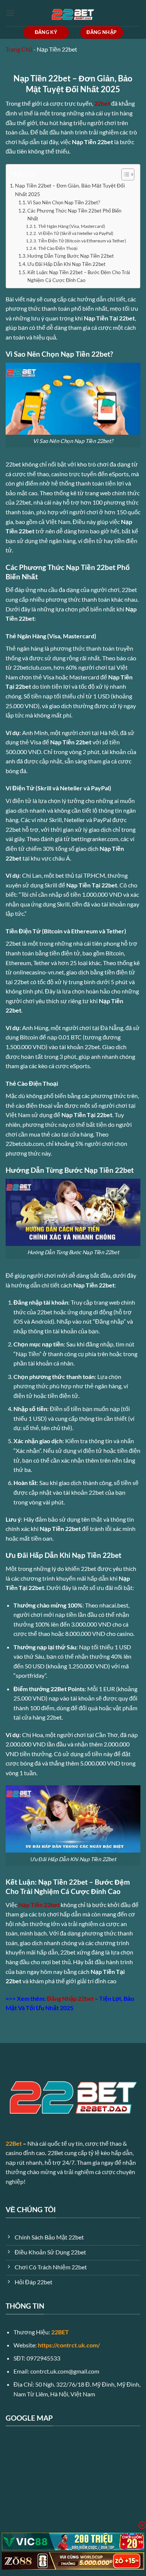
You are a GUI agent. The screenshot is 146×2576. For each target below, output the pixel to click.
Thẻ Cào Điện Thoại (58, 248)
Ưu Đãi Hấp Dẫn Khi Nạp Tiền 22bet (66, 264)
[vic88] (73, 2541)
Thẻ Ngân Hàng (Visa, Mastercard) (72, 226)
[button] (10, 13)
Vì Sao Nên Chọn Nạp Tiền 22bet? (64, 202)
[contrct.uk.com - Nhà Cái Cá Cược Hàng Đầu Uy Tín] (73, 13)
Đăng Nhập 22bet (70, 1998)
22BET (60, 2332)
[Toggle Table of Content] (124, 174)
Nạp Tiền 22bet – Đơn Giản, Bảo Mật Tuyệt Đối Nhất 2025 (70, 190)
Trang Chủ (19, 49)
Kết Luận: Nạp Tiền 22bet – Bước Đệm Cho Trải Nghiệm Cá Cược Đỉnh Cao (79, 276)
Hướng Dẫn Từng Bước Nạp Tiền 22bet (71, 256)
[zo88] (73, 2561)
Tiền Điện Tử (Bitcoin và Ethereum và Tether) (82, 241)
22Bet (14, 2143)
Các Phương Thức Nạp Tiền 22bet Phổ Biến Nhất (74, 215)
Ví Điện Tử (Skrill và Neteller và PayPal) (76, 233)
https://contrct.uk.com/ (69, 2345)
